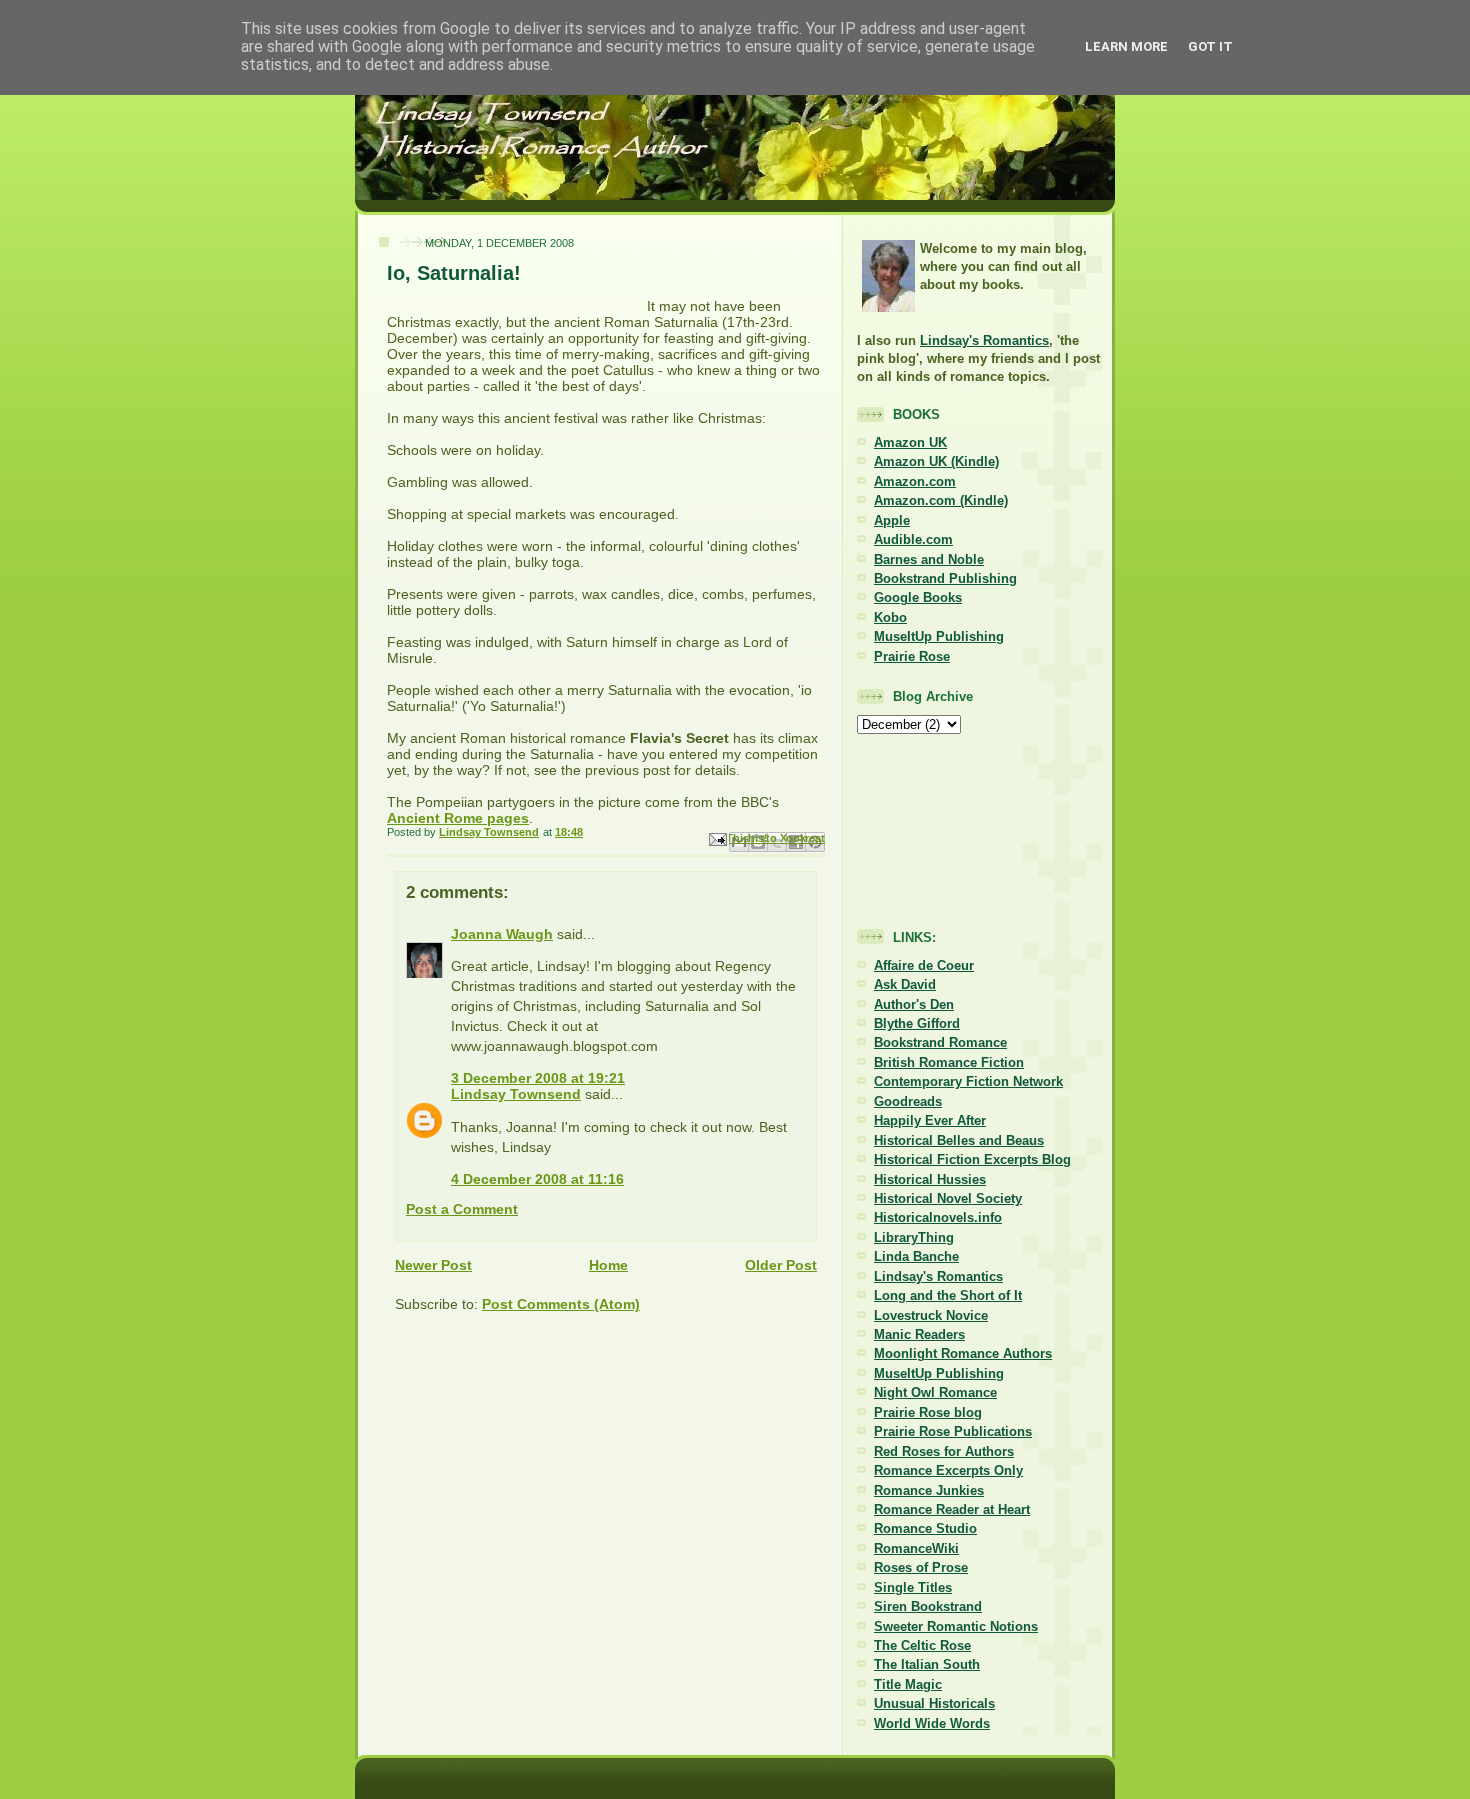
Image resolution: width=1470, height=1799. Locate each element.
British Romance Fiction (949, 1062)
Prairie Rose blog (928, 1412)
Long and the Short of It (948, 1295)
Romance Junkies (929, 1490)
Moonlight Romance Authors (963, 1353)
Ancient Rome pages (458, 818)
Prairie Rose (912, 656)
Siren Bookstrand (928, 1606)
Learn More (1126, 46)
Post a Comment (462, 1209)
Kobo (890, 617)
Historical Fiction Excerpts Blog (972, 1159)
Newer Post (433, 1265)
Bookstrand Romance (940, 1042)
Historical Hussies (930, 1179)
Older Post (781, 1265)
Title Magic (908, 1684)
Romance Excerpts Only (948, 1470)
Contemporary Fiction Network (968, 1081)
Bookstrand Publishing (945, 578)
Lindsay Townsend (516, 1094)
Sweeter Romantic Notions (956, 1626)
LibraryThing (914, 1237)
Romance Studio (925, 1528)
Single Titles (913, 1587)
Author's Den (914, 1004)
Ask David (905, 984)
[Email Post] (716, 839)
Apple (892, 520)
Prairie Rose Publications (953, 1431)
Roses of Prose (921, 1567)
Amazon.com (915, 481)
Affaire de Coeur (924, 965)
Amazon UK (910, 442)
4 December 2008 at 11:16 (537, 1179)
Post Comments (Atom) (561, 1304)
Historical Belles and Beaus (959, 1140)
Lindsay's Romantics (984, 340)
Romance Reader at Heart (952, 1509)
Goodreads (908, 1101)
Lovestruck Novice (931, 1315)
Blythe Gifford (917, 1023)
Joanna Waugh (502, 934)
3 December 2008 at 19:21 (538, 1078)
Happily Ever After (930, 1120)
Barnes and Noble (929, 559)
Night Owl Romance (935, 1392)
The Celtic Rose (922, 1645)
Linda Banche (916, 1256)
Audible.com (913, 539)
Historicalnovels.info (938, 1217)
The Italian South (927, 1664)
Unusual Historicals (934, 1703)
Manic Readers (919, 1334)
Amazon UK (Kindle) (936, 461)
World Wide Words (932, 1723)
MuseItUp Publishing (939, 636)
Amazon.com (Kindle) (941, 500)
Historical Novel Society (948, 1198)
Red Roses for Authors (944, 1451)
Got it (1210, 46)
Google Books (918, 597)
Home (608, 1265)
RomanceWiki (916, 1548)
